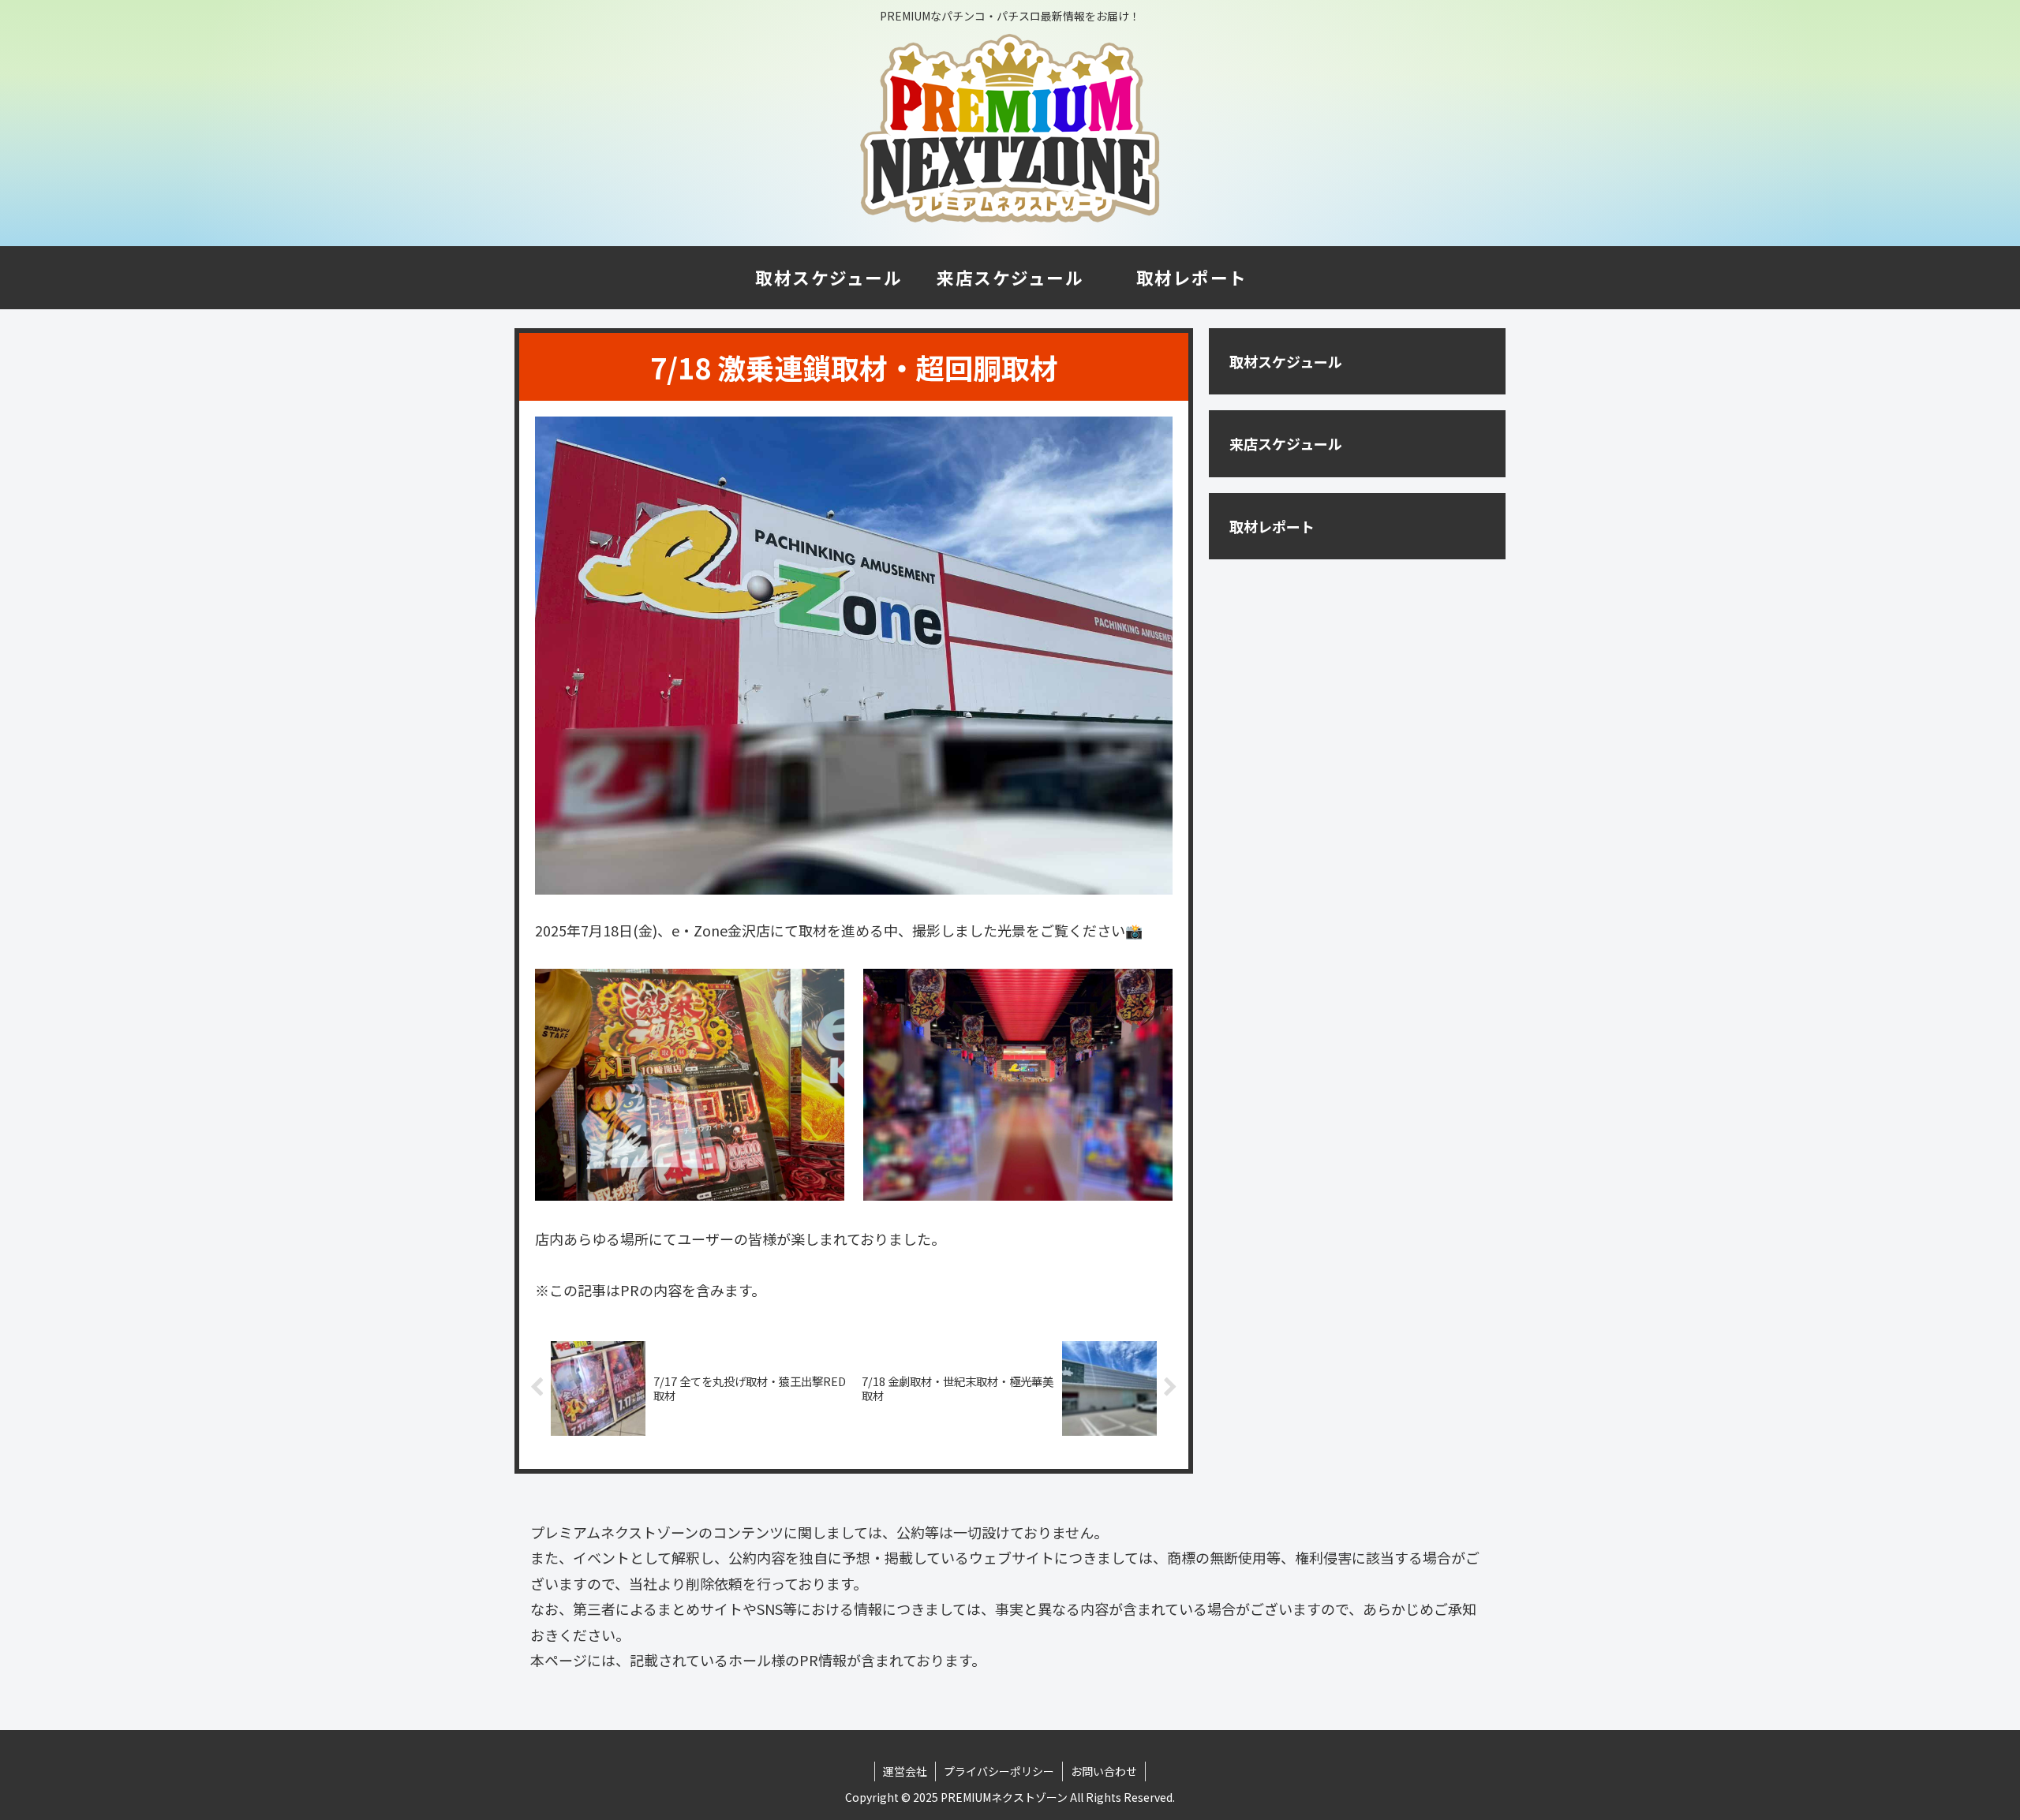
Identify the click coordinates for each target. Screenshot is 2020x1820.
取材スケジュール (1286, 361)
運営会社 (905, 1771)
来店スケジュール (1286, 443)
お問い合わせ (1104, 1771)
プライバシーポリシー (999, 1771)
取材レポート (1272, 526)
